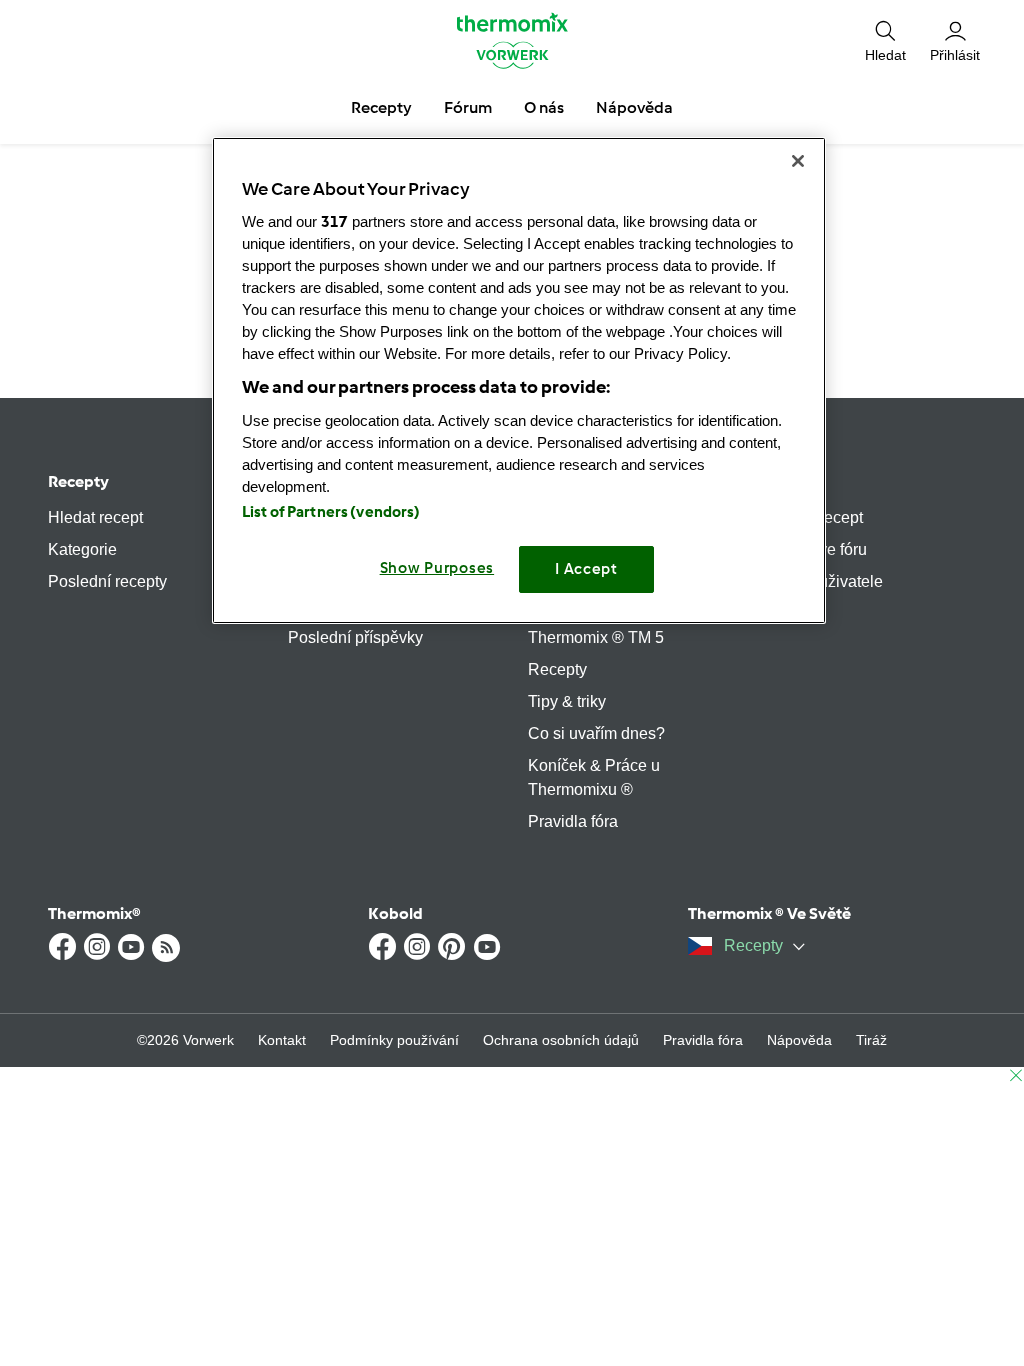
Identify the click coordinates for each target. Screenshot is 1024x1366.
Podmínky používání (394, 1040)
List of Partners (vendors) (331, 512)
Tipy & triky (567, 701)
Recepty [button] (381, 107)
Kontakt (282, 1040)
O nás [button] (544, 107)
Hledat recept (95, 517)
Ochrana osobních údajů (561, 1040)
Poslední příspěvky (355, 637)
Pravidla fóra (573, 821)
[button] (885, 40)
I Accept (586, 569)
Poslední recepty (107, 581)
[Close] (798, 161)
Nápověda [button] (634, 107)
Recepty (78, 481)
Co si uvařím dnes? (596, 733)
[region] (519, 380)
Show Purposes (437, 568)
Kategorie (82, 549)
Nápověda (799, 1040)
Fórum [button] (468, 107)
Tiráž (871, 1040)
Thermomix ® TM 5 (596, 637)
